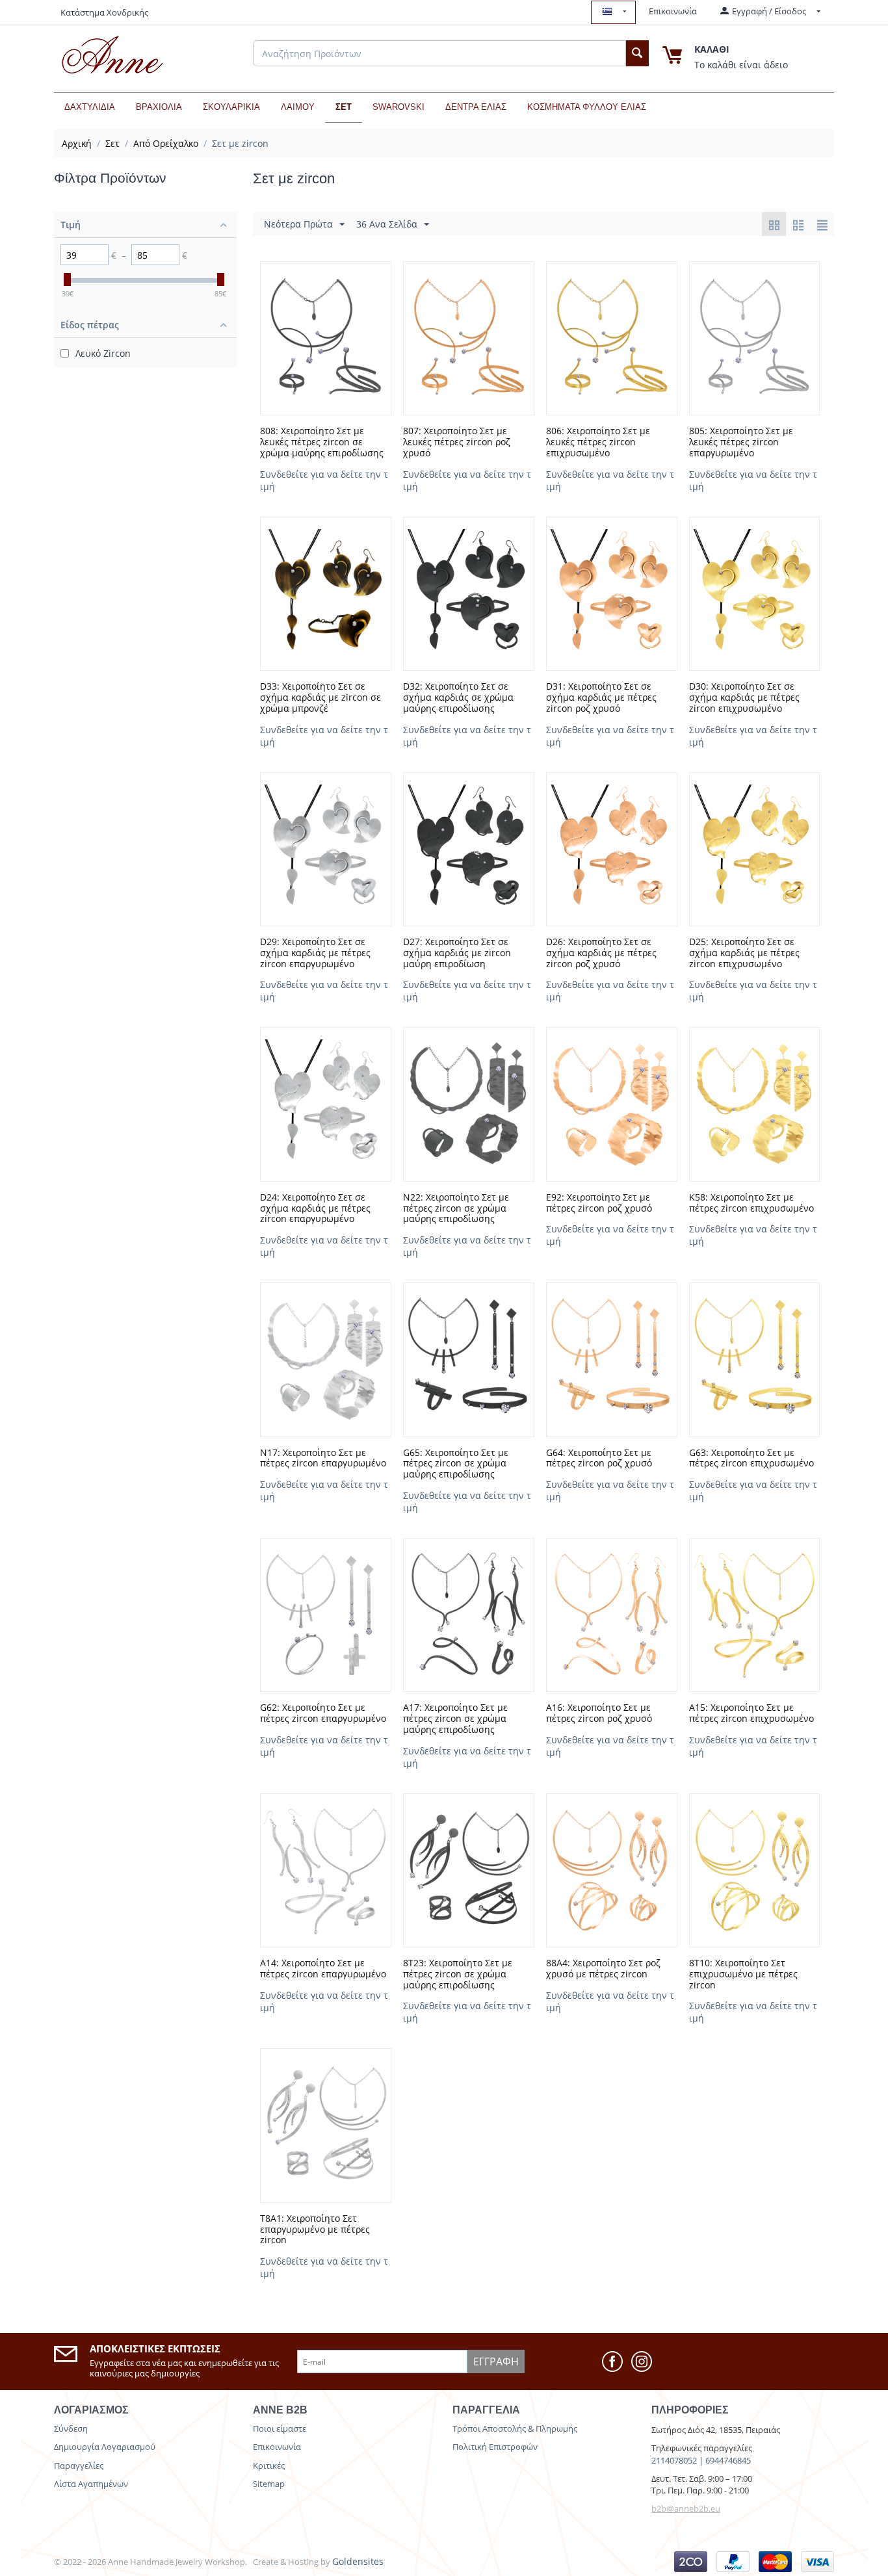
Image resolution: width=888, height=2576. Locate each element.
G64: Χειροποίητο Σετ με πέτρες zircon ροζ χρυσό (599, 1459)
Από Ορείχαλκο (166, 143)
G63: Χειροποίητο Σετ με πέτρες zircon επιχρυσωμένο (751, 1459)
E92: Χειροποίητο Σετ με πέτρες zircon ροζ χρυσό (599, 1203)
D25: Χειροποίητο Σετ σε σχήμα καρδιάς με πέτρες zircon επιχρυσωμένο (744, 953)
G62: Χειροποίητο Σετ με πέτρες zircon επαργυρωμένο (323, 1713)
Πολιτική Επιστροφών (495, 2447)
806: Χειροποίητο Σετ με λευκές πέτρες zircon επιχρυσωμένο (598, 442)
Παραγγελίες (79, 2465)
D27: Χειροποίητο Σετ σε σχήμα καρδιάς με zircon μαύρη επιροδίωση (457, 953)
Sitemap (269, 2484)
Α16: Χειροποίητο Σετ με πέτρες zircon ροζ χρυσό (599, 1713)
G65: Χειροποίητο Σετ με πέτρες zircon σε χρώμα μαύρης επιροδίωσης (456, 1464)
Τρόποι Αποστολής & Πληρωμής (515, 2428)
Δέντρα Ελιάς (476, 107)
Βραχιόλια (159, 107)
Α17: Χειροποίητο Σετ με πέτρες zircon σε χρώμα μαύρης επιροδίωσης (455, 1719)
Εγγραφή (496, 2361)
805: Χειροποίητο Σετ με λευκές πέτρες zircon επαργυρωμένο (741, 442)
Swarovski (398, 107)
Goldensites (358, 2561)
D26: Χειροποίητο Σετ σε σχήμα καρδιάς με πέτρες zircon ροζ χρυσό (601, 953)
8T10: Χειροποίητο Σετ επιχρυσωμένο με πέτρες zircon (743, 1974)
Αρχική (77, 143)
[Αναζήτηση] (637, 53)
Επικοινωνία (673, 11)
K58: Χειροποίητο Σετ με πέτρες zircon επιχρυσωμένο (751, 1203)
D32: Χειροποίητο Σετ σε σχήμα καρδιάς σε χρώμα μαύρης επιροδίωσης (458, 697)
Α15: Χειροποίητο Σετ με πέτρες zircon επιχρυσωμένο (751, 1713)
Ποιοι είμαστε (280, 2428)
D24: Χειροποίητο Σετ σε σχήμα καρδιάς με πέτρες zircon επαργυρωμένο (315, 1208)
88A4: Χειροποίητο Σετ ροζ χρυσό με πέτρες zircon (603, 1969)
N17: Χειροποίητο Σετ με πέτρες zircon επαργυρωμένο (323, 1459)
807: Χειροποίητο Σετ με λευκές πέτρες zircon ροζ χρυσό (457, 442)
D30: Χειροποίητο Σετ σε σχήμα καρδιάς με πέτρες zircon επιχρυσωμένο (744, 697)
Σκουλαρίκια (231, 107)
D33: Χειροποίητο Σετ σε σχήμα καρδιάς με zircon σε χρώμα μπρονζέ (320, 697)
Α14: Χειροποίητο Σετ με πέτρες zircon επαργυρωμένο (323, 1969)
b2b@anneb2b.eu (686, 2508)
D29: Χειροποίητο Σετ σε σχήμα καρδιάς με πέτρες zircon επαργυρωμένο (315, 953)
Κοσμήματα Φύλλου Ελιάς (587, 107)
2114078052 (674, 2460)
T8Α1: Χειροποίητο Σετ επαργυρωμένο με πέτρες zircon (315, 2230)
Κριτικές (269, 2465)
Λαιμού (298, 107)
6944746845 (728, 2460)
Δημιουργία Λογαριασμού (105, 2447)
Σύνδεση (71, 2428)
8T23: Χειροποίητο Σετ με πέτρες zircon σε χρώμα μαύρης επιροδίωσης (458, 1974)
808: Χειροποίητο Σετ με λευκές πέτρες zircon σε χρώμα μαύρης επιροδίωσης (322, 442)
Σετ (344, 107)
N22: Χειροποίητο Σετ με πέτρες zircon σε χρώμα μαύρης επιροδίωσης (456, 1208)
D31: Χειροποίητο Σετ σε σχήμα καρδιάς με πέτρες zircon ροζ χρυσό (601, 697)
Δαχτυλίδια (90, 107)
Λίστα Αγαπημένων (91, 2484)
